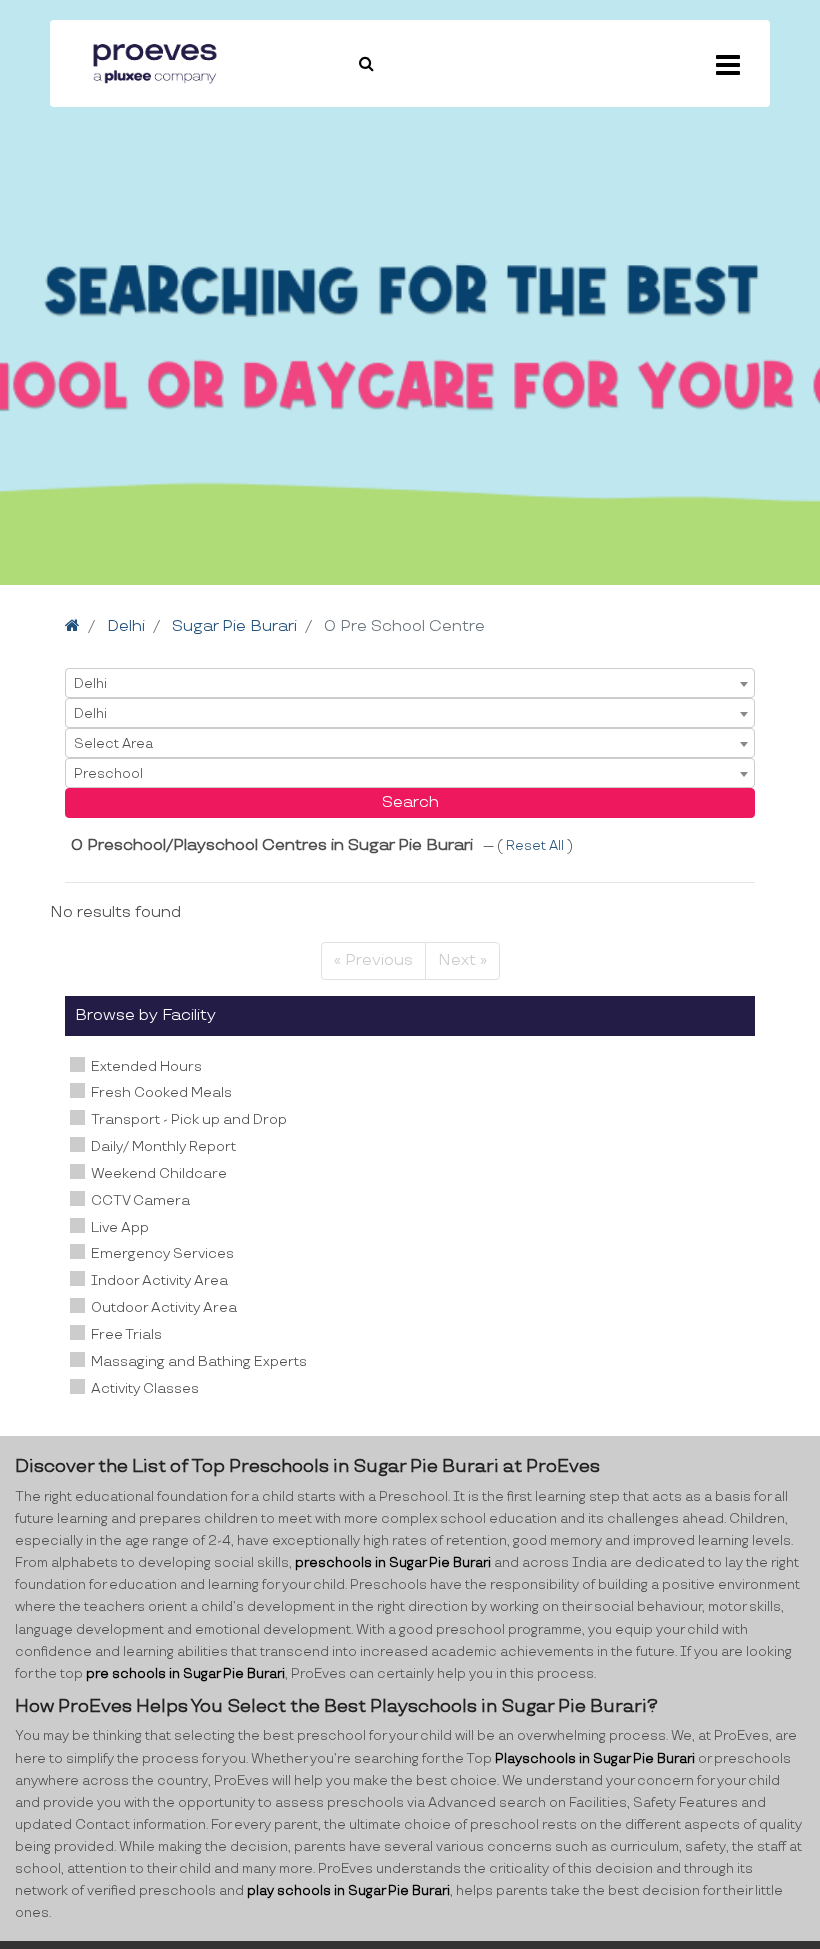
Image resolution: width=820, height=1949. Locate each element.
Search (410, 802)
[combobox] (410, 683)
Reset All (536, 846)
